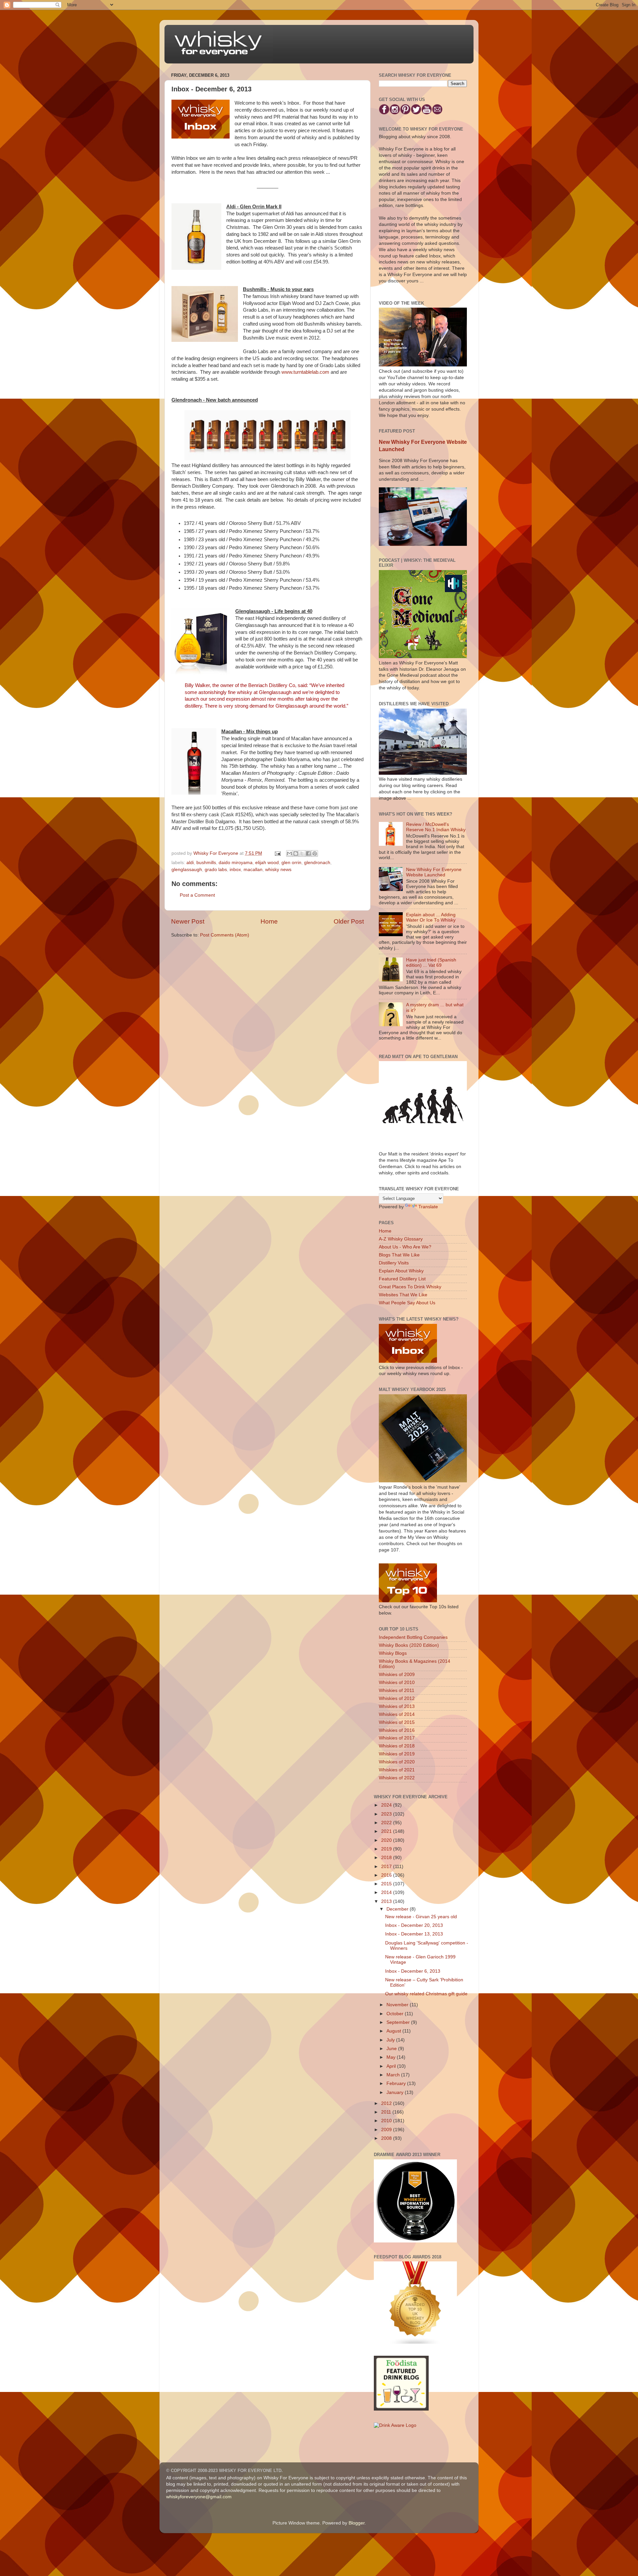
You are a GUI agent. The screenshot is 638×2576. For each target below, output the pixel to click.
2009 (387, 2130)
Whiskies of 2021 (397, 1770)
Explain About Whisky (401, 1271)
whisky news (278, 870)
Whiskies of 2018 (397, 1746)
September (399, 2022)
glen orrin (291, 863)
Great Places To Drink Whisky (410, 1287)
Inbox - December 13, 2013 (414, 1934)
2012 (387, 2103)
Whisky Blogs (393, 1653)
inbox (235, 870)
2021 (387, 1831)
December (398, 1909)
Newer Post (188, 921)
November (398, 2005)
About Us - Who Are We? (405, 1247)
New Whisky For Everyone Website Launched (434, 872)
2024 (387, 1805)
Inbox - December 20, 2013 (414, 1925)
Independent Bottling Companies (413, 1637)
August (394, 2031)
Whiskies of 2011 (397, 1690)
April (392, 2066)
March (394, 2075)
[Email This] (289, 853)
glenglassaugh (187, 870)
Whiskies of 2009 (397, 1675)
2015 (387, 1884)
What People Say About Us (407, 1303)
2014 (387, 1892)
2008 (387, 2138)
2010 (387, 2121)
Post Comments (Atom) (225, 935)
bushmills (206, 863)
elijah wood (267, 863)
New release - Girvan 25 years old (421, 1917)
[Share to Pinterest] (315, 853)
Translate (428, 1207)
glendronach (317, 863)
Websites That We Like (403, 1295)
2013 (387, 1901)
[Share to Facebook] (308, 853)
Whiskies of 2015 (397, 1722)
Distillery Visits (394, 1263)
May (392, 2057)
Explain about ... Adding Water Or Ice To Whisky (431, 917)
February (397, 2083)
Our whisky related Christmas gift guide (426, 1994)
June (392, 2049)
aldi (190, 863)
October (396, 2014)
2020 (387, 1840)
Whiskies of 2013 (397, 1706)
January (396, 2092)
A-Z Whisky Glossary (401, 1239)
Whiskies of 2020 (397, 1762)
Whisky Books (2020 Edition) (409, 1645)
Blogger (357, 2523)
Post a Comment (197, 895)
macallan (253, 870)
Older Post (349, 921)
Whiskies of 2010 (397, 1683)
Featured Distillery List (402, 1279)
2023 (387, 1814)
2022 (387, 1823)
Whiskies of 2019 (397, 1754)
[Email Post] (277, 853)
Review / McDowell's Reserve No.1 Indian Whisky (436, 827)
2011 (387, 2112)
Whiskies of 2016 (397, 1730)
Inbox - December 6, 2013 (413, 1971)
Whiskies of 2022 (397, 1778)
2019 (387, 1849)
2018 (387, 1858)
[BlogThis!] (296, 853)
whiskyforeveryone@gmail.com (199, 2497)
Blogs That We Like (399, 1255)
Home (269, 921)
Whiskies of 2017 (397, 1738)
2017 (387, 1867)
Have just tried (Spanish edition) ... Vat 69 (431, 963)
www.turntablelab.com (305, 372)
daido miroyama (236, 863)
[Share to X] (302, 853)
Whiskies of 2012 (397, 1698)
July (391, 2040)
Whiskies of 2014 (397, 1714)
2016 (387, 1875)
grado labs (216, 870)
